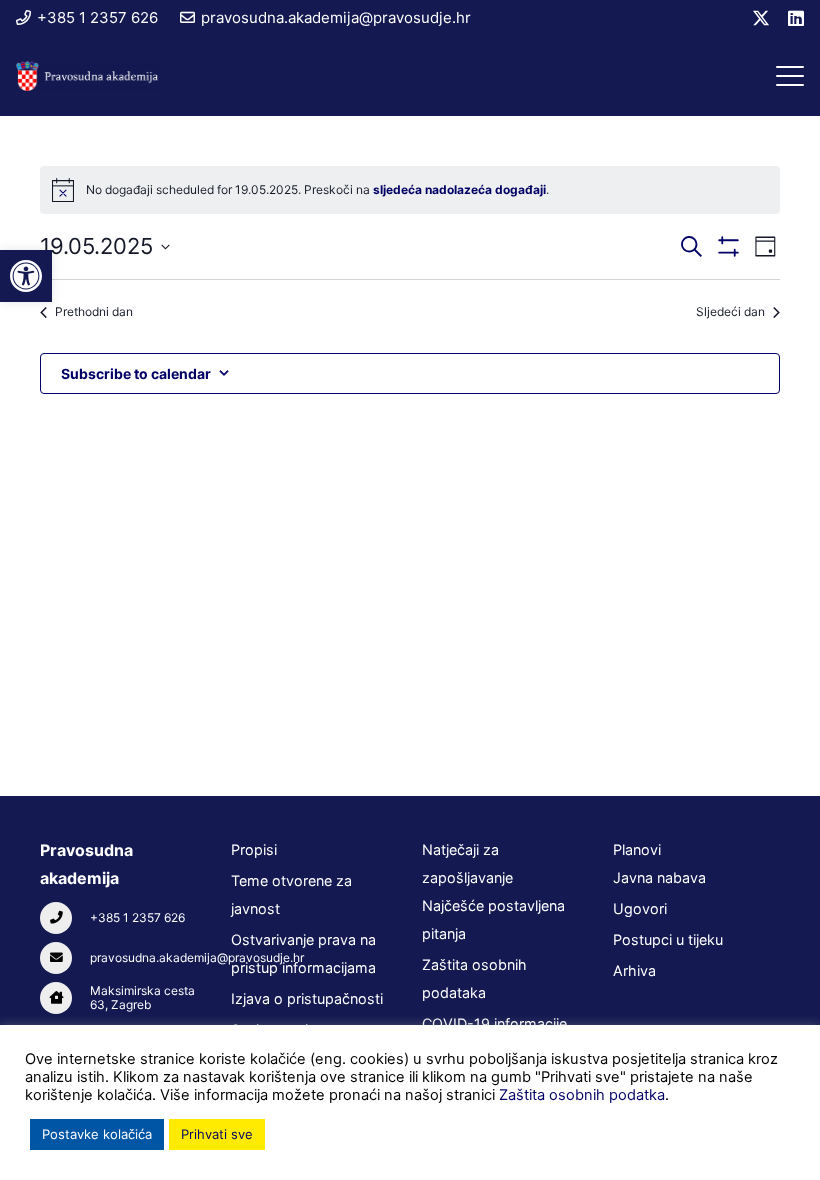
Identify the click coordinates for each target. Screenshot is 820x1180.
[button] (790, 76)
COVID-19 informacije (494, 1023)
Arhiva (634, 970)
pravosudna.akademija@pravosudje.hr (197, 957)
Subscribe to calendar (136, 373)
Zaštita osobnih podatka (582, 1095)
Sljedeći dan (730, 311)
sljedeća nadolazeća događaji (459, 189)
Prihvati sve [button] (217, 1134)
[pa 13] (88, 76)
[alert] (410, 190)
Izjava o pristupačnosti (307, 998)
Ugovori (640, 908)
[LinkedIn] (796, 18)
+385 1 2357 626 (137, 917)
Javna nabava (659, 877)
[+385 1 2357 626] (65, 918)
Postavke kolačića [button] (97, 1134)
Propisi (254, 849)
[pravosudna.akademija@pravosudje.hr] (65, 958)
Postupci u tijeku (668, 939)
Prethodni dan (94, 311)
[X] (761, 18)
